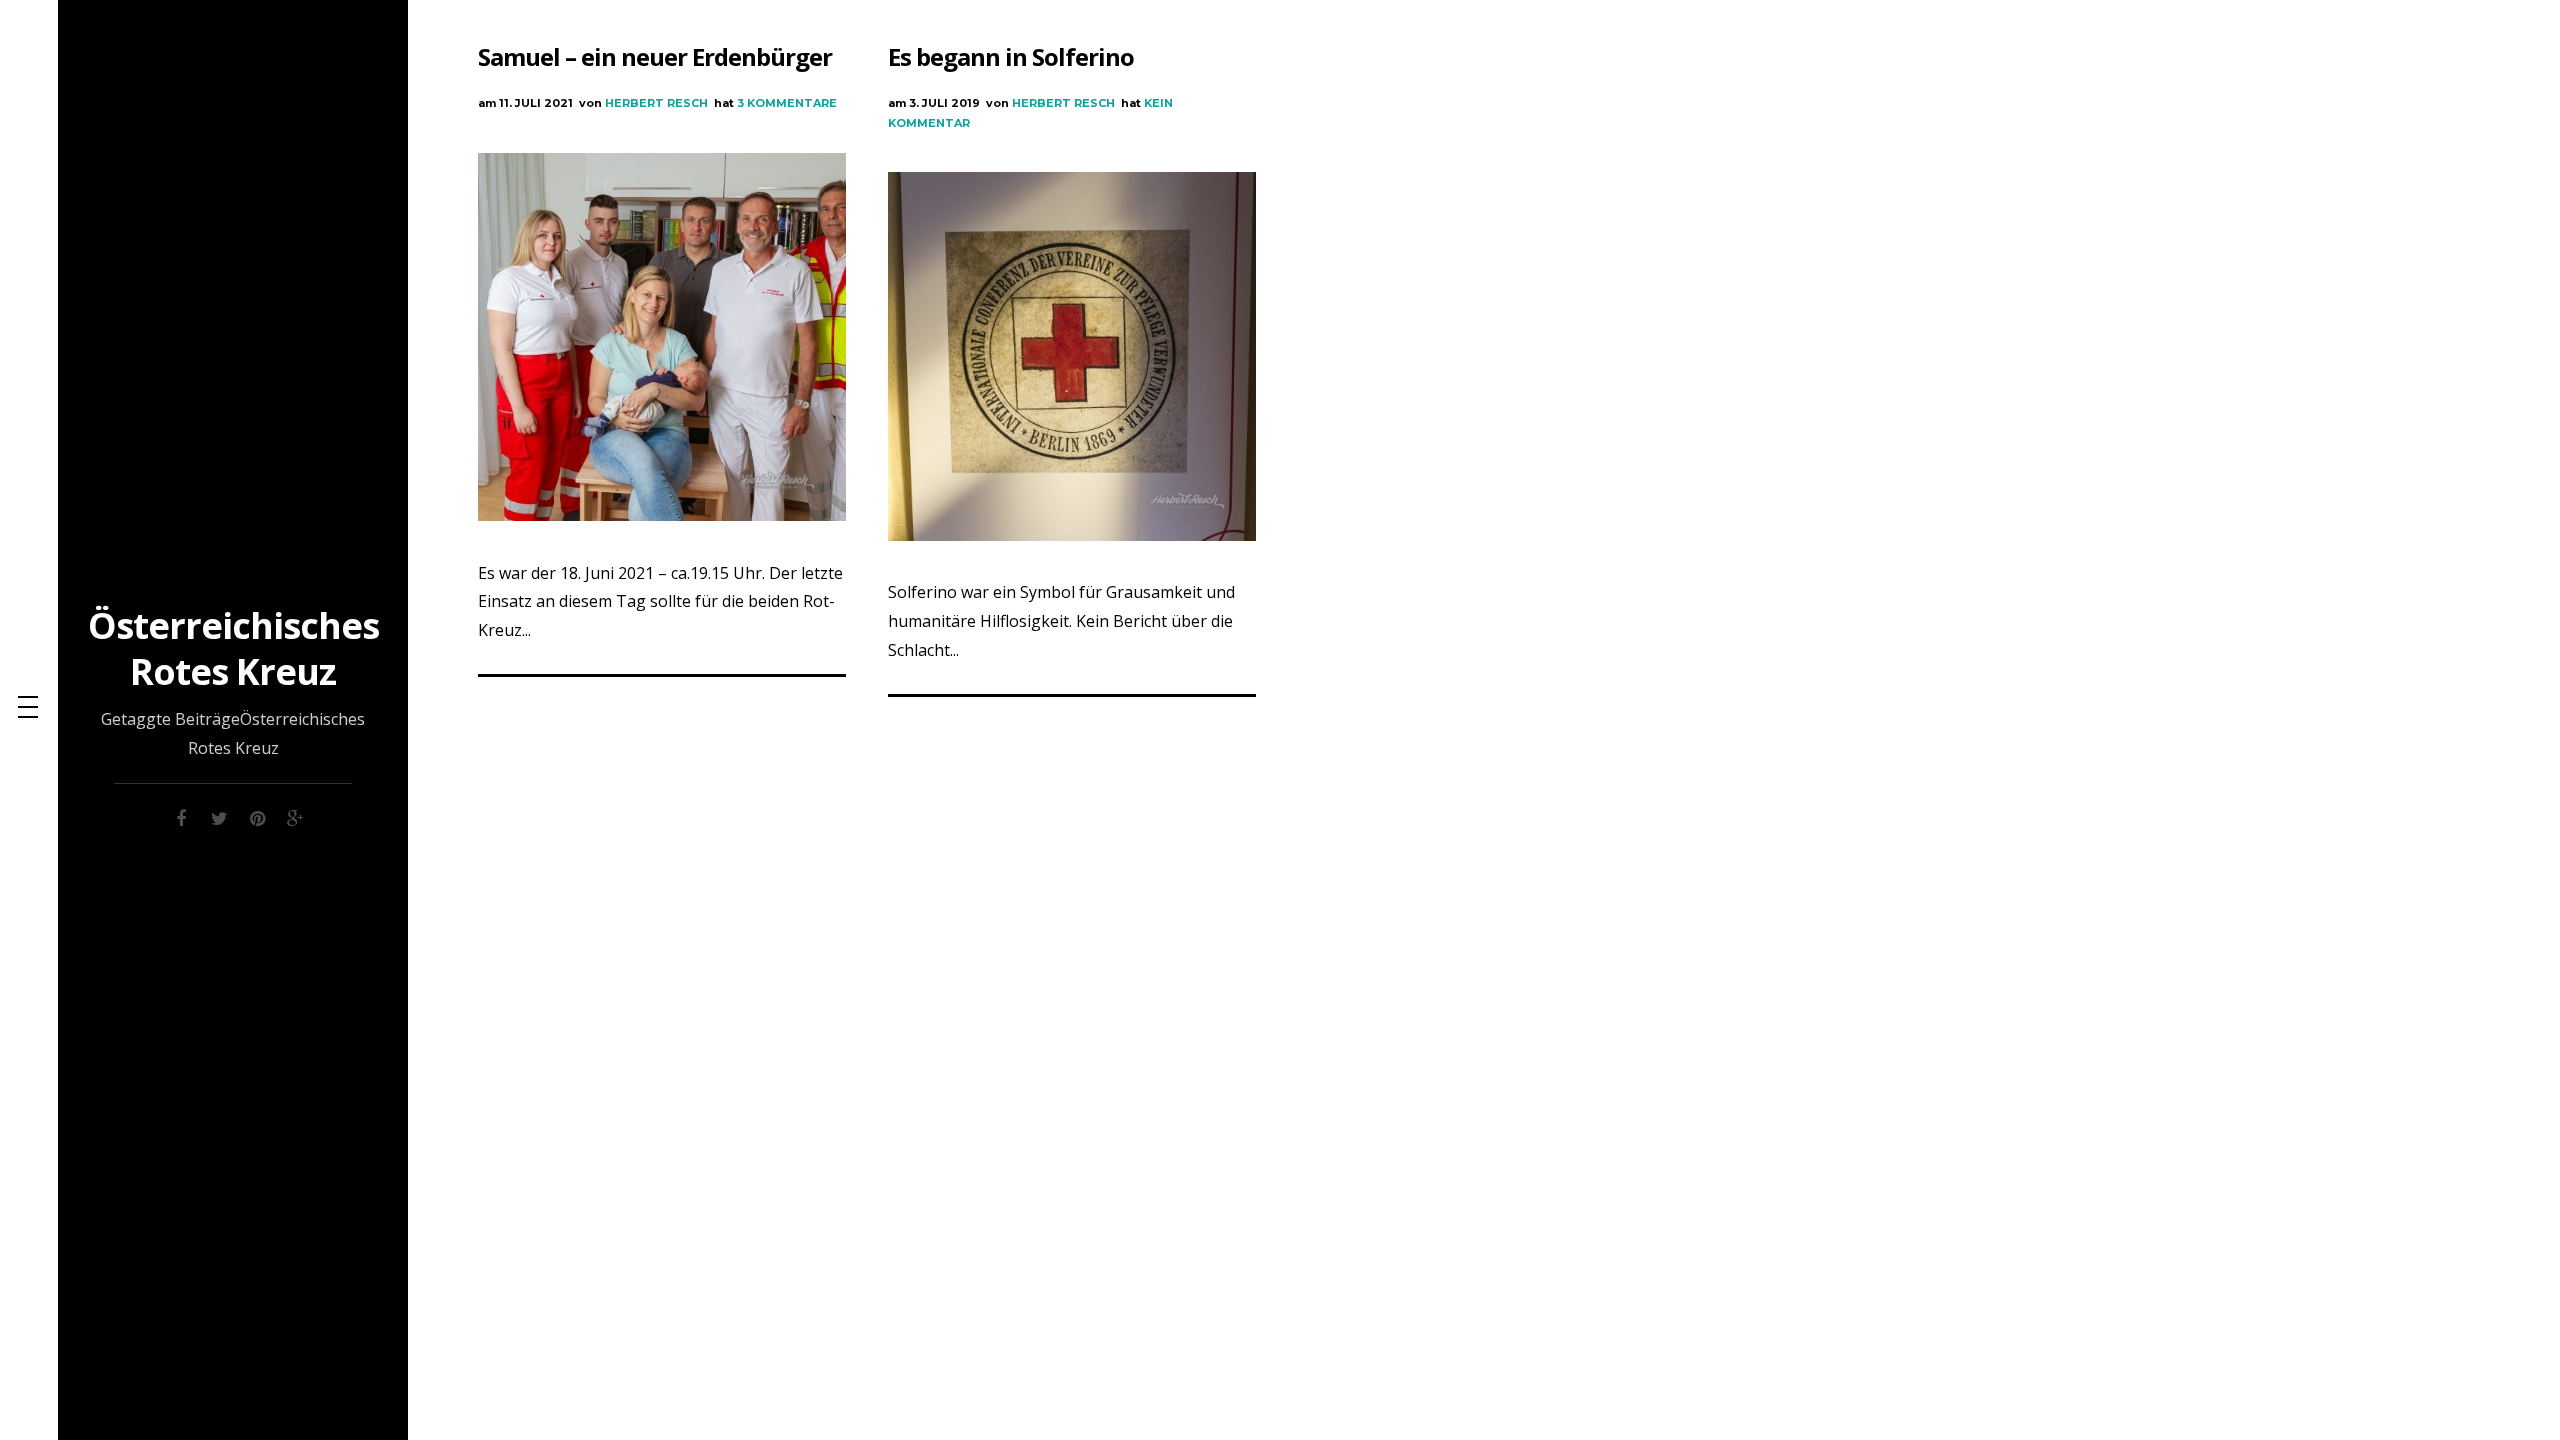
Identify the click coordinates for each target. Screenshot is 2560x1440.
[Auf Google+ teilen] (295, 815)
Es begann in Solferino (1011, 56)
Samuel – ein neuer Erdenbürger (655, 56)
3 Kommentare (787, 103)
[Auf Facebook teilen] (181, 815)
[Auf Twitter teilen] (219, 815)
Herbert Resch (656, 103)
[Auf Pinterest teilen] (257, 815)
